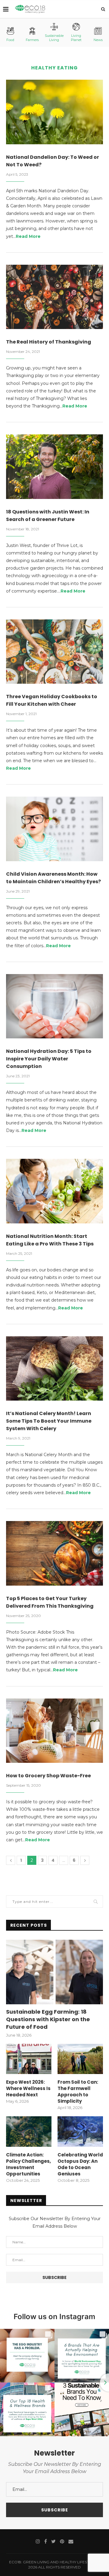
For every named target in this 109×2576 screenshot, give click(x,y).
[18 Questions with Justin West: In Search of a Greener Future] (54, 467)
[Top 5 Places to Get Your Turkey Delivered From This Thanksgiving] (54, 1553)
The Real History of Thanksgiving (49, 342)
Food (10, 40)
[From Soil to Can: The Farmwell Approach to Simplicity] (80, 2059)
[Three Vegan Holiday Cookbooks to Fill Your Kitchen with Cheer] (54, 652)
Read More (28, 236)
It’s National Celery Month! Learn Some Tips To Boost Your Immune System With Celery (49, 1421)
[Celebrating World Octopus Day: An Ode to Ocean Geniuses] (80, 2131)
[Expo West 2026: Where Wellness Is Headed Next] (29, 2059)
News (98, 40)
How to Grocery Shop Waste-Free (48, 1776)
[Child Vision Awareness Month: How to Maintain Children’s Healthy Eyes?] (54, 829)
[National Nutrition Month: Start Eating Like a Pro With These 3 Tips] (54, 1191)
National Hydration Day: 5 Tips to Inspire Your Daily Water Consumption (49, 1059)
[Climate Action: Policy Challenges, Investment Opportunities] (29, 2131)
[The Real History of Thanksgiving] (54, 297)
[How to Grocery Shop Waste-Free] (54, 1731)
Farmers (32, 40)
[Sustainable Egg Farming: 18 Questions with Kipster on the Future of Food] (54, 1972)
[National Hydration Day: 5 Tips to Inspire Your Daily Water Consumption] (54, 1006)
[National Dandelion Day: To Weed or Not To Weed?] (54, 112)
